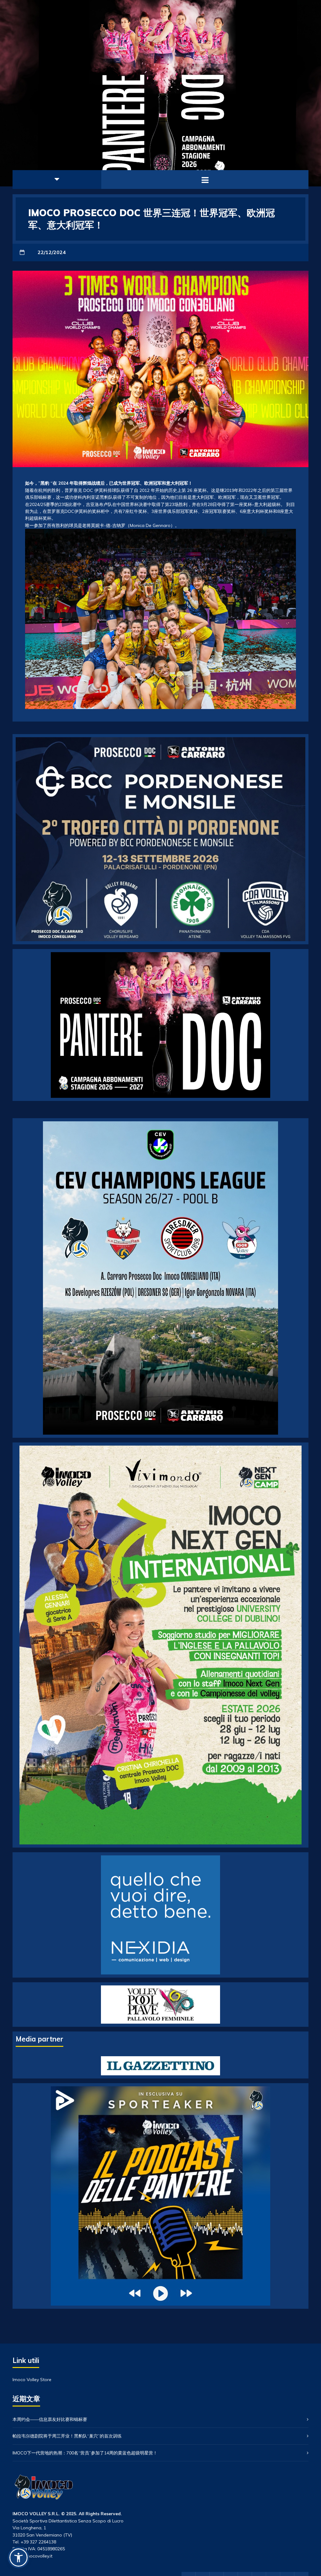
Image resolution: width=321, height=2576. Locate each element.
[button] (18, 2558)
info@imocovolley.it (32, 2556)
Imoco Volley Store (32, 2380)
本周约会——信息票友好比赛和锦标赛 (50, 2419)
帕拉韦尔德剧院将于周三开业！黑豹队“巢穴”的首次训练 (67, 2436)
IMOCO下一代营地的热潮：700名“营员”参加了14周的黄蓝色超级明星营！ (85, 2453)
